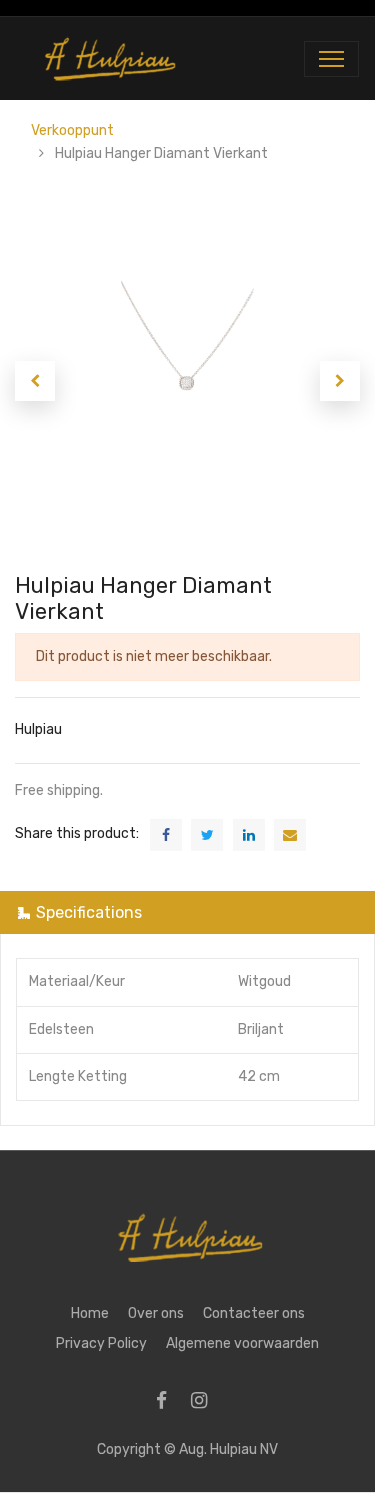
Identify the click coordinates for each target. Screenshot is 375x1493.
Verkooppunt (72, 130)
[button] (35, 381)
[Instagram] (205, 1402)
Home (90, 1313)
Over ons (156, 1313)
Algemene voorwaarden (242, 1343)
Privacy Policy (101, 1343)
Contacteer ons (254, 1313)
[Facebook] (168, 1402)
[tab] (187, 912)
